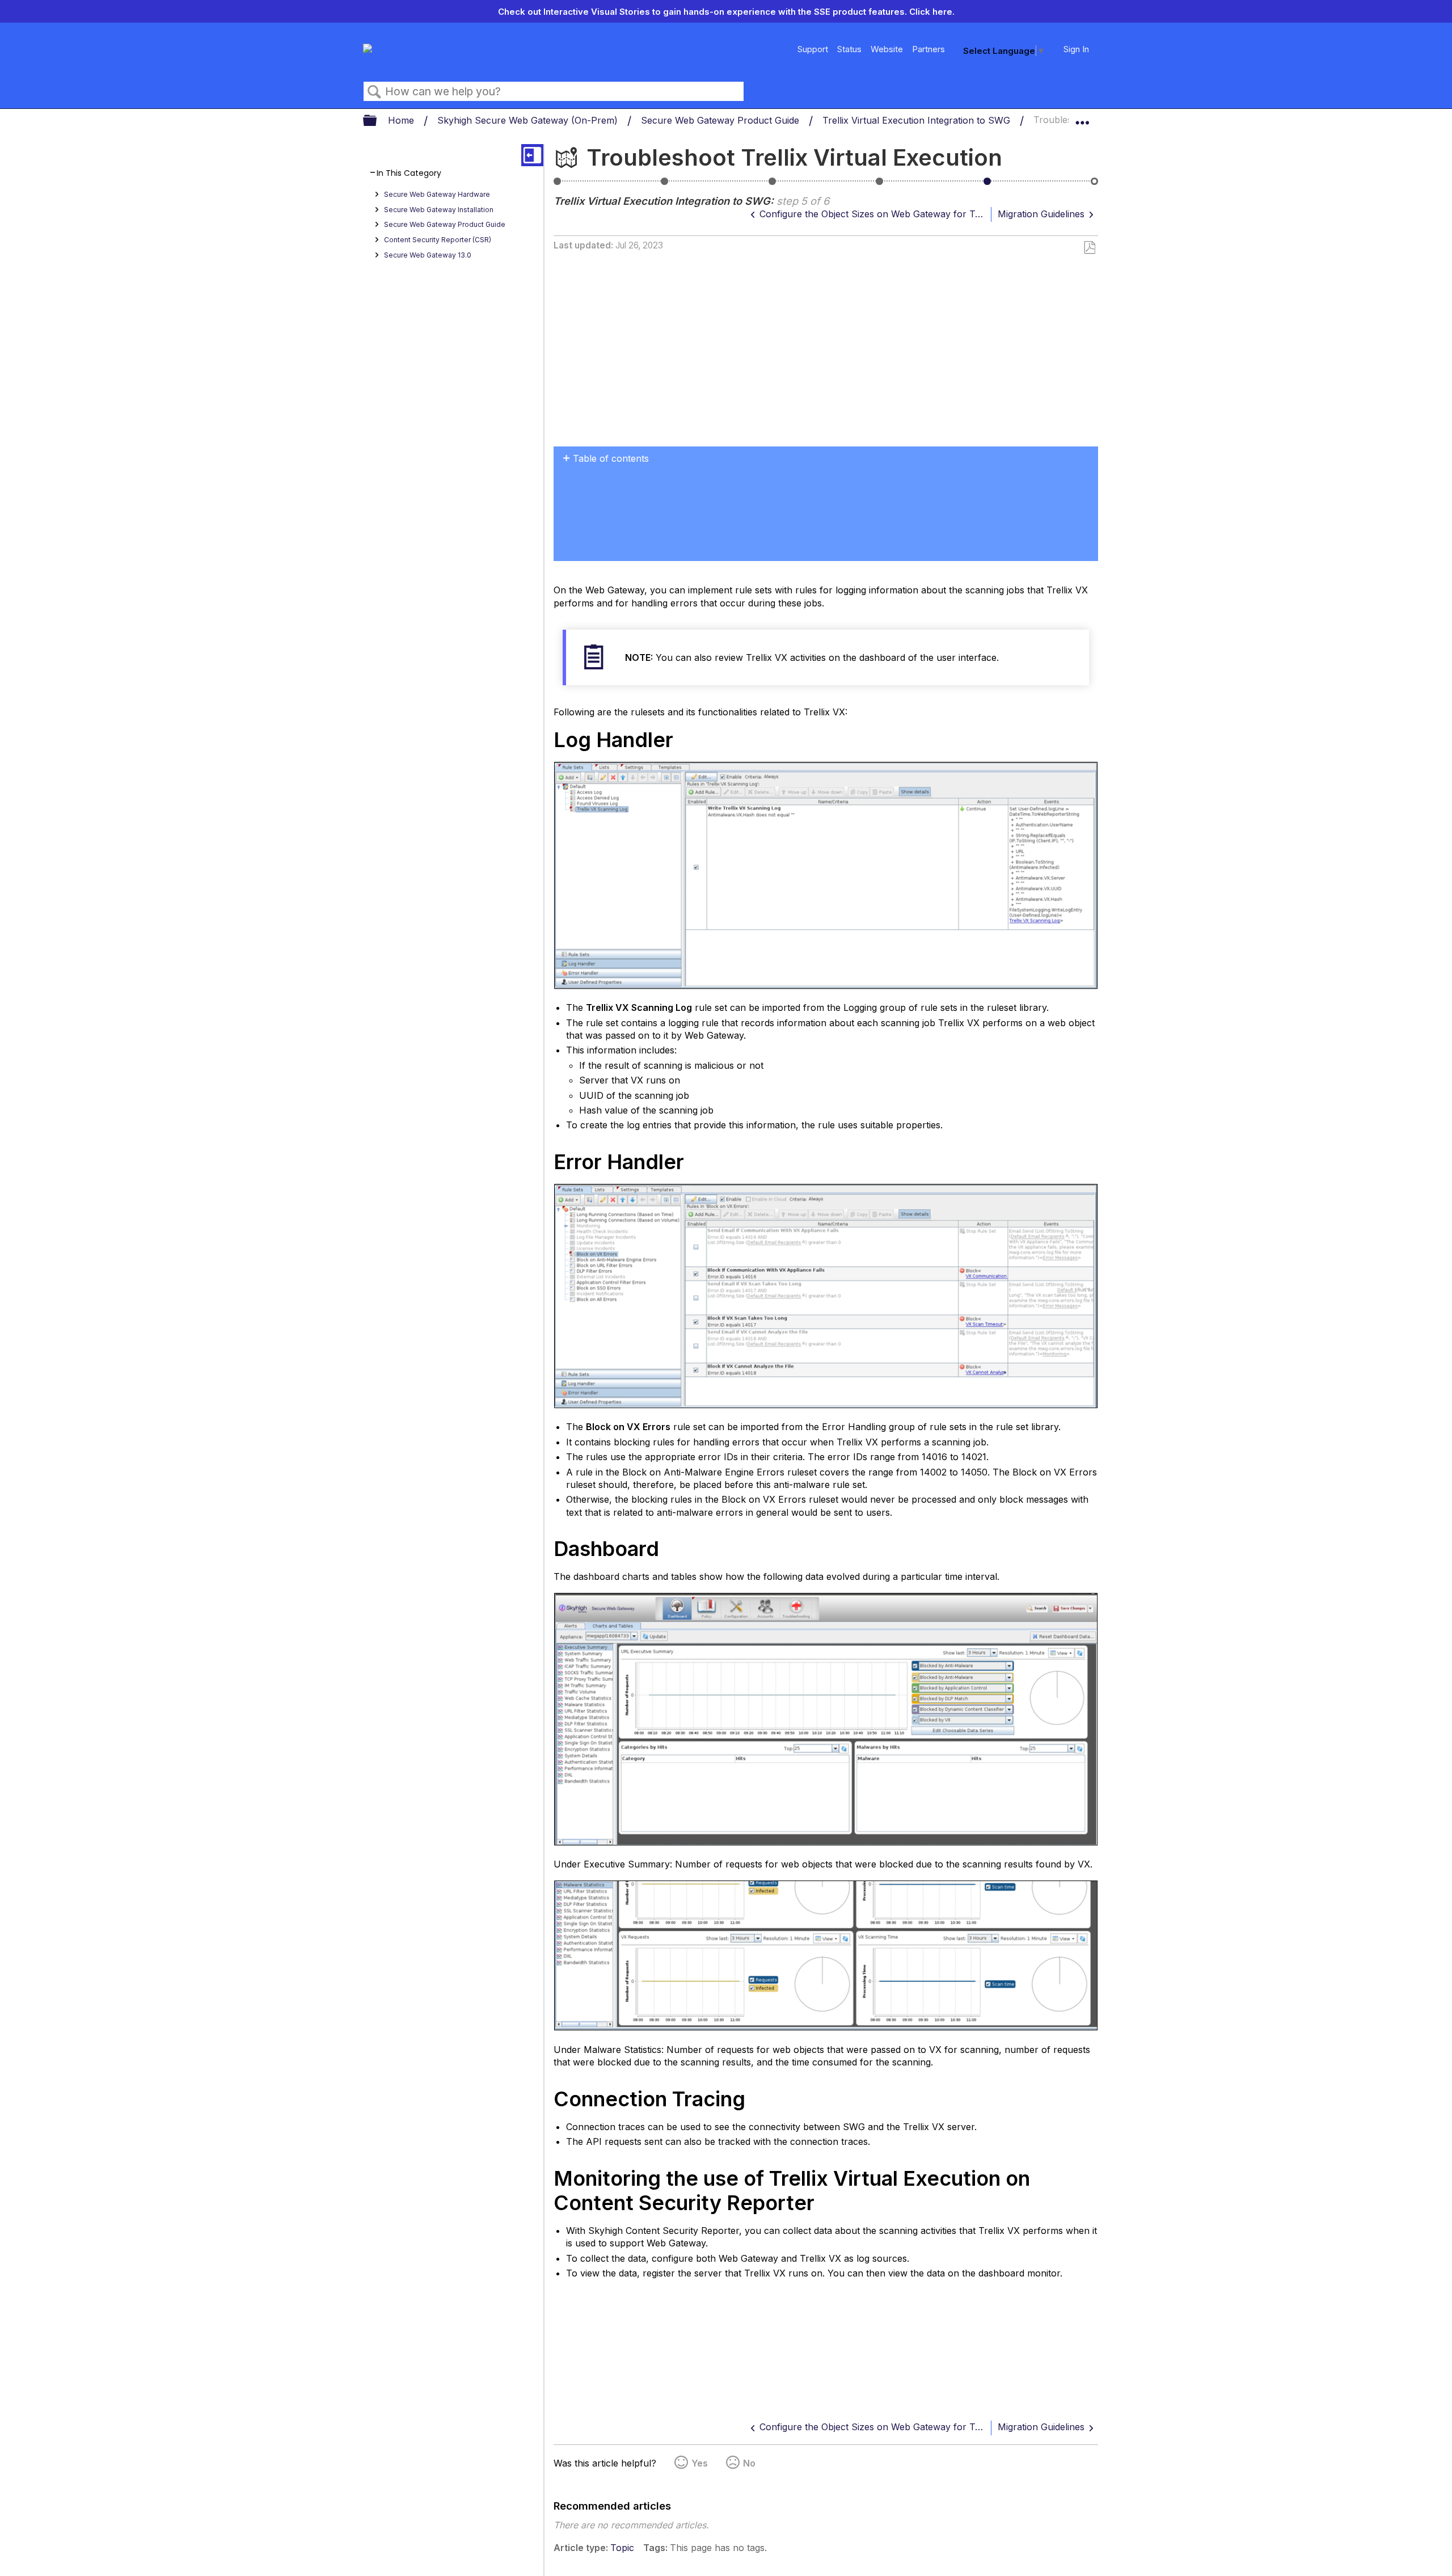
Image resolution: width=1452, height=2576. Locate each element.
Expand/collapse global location (1082, 117)
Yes (700, 2463)
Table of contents (611, 458)
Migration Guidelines (1095, 185)
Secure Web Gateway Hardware (437, 194)
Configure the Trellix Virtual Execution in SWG (665, 185)
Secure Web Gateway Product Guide (721, 120)
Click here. (932, 12)
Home (402, 120)
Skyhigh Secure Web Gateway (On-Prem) (529, 120)
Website (887, 49)
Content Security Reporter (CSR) (438, 240)
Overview (558, 185)
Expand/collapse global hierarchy (377, 121)
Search (374, 92)
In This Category (409, 173)
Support (813, 49)
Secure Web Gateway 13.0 (428, 255)
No (749, 2463)
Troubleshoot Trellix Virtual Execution (987, 185)
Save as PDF (1089, 248)
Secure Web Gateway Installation (439, 210)
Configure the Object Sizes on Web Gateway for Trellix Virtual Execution (880, 185)
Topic (622, 2548)
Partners (928, 49)
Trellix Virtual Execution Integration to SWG (918, 120)
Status (849, 49)
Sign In (1076, 49)
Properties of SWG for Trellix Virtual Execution (773, 185)
